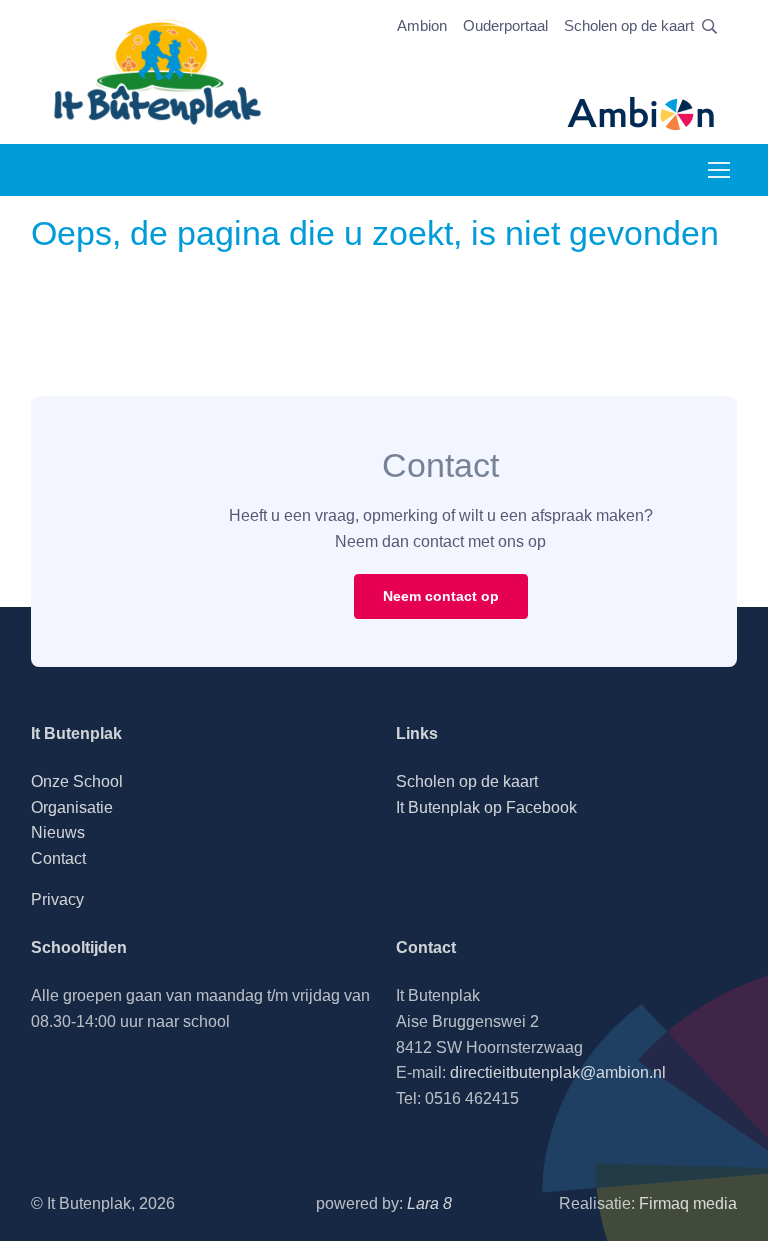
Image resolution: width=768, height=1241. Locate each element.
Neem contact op (441, 596)
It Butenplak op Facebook (486, 807)
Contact (58, 858)
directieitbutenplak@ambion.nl (558, 1072)
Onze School (77, 781)
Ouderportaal (505, 25)
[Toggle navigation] (718, 170)
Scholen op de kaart (629, 25)
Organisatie (72, 807)
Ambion (422, 25)
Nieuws (58, 832)
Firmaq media (688, 1203)
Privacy (57, 899)
